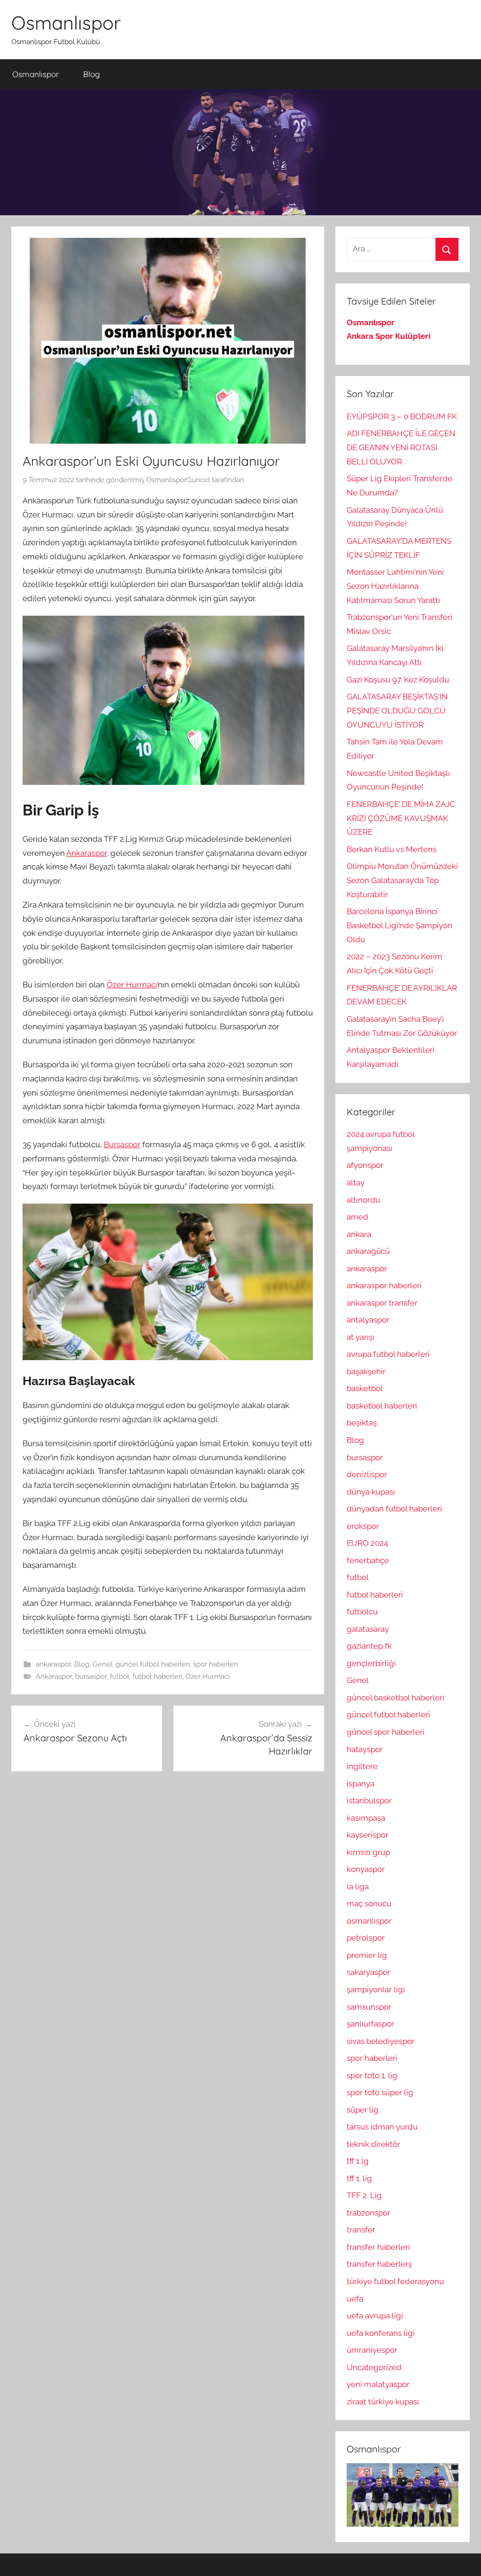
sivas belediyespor (381, 2041)
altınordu (363, 1200)
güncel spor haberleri (386, 1732)
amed (357, 1217)
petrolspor (366, 1938)
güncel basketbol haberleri (396, 1698)
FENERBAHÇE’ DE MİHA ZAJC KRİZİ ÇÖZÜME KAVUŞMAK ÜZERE (401, 818)
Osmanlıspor (66, 23)
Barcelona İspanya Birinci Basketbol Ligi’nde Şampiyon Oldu (400, 925)
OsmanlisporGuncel (178, 480)
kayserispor (368, 1835)
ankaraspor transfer (382, 1303)
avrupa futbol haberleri (388, 1354)
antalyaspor (368, 1320)
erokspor (363, 1526)
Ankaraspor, (87, 853)
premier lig (367, 1955)
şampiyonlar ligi (376, 1989)
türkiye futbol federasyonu (395, 2281)
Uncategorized (374, 2367)
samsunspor (369, 2007)
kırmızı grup (368, 1852)
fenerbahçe (368, 1560)
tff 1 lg (358, 2161)
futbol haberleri (157, 1676)
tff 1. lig (359, 2178)
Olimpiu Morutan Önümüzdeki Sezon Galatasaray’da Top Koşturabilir (402, 880)
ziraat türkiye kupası (383, 2402)
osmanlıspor (369, 1921)
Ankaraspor (54, 1676)
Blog (92, 74)
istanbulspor (369, 1801)
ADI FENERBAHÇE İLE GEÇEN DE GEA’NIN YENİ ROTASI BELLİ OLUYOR (401, 447)
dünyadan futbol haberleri (394, 1509)
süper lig (363, 2110)
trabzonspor (369, 2213)
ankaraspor (53, 1664)
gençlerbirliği (371, 1663)
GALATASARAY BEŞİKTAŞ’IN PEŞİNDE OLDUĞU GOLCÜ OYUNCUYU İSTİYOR (397, 711)
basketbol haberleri (382, 1406)
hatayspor (365, 1749)
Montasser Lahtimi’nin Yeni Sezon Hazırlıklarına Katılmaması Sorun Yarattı (395, 586)
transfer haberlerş (379, 2264)
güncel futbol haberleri (153, 1664)
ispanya (361, 1784)
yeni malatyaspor (378, 2384)
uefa (355, 2299)
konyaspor (366, 1869)
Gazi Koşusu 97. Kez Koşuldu (398, 680)
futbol (120, 1676)
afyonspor (365, 1165)
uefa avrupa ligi (375, 2316)
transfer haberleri (378, 2247)
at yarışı (361, 1337)
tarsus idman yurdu (382, 2127)
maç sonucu (369, 1903)
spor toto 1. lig (372, 2075)
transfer (361, 2230)
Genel (102, 1664)
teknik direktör (373, 2144)
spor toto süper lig (380, 2092)
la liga (358, 1887)
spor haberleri (215, 1664)
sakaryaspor (369, 1972)
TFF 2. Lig (364, 2195)
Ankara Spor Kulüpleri (388, 336)
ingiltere (362, 1766)
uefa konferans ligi (381, 2333)
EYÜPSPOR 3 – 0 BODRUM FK (402, 416)
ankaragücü (368, 1251)
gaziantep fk (369, 1646)
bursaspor (91, 1676)
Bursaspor (122, 1144)
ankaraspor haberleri (384, 1285)
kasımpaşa (366, 1818)
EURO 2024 (367, 1543)
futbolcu (362, 1612)
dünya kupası (371, 1492)
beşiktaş (362, 1423)
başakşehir (366, 1371)
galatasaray (368, 1629)
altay (356, 1182)
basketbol (365, 1388)
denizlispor (367, 1474)
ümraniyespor (372, 2350)
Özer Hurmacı (132, 985)
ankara (359, 1234)
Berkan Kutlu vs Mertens (392, 849)
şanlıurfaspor (370, 2024)
